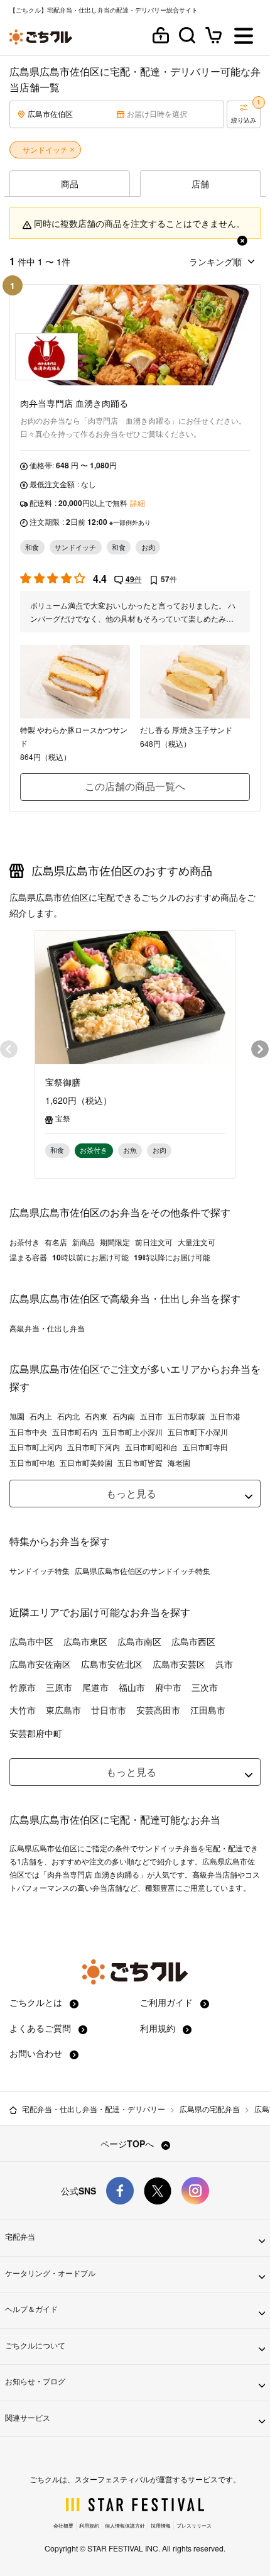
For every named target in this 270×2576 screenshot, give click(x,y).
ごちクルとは (37, 2002)
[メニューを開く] (244, 37)
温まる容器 (28, 1257)
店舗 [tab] (200, 184)
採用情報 (161, 2525)
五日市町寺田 (205, 1447)
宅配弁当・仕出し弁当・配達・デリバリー (94, 2109)
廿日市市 (109, 1710)
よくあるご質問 (41, 2028)
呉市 (224, 1664)
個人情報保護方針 (125, 2525)
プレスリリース (194, 2525)
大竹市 (23, 1710)
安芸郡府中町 (36, 1733)
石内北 (68, 1416)
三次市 (205, 1687)
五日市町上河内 (36, 1447)
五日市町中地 (32, 1463)
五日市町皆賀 (140, 1463)
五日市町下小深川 (198, 1432)
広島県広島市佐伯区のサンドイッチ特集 (143, 1571)
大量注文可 (197, 1242)
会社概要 (63, 2525)
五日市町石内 (75, 1432)
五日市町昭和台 (151, 1447)
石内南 (124, 1416)
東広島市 (63, 1710)
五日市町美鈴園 (86, 1463)
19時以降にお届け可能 (172, 1257)
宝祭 (63, 1118)
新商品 (84, 1242)
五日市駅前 (186, 1416)
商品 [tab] (70, 184)
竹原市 (23, 1687)
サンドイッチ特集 (40, 1571)
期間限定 (115, 1242)
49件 (134, 579)
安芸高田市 (158, 1710)
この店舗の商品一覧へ (135, 786)
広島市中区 (31, 1641)
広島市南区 (139, 1641)
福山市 (132, 1687)
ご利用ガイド (168, 2002)
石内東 (96, 1416)
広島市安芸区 (179, 1664)
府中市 (168, 1687)
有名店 (56, 1242)
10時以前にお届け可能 (90, 1257)
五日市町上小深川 (132, 1432)
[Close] (242, 238)
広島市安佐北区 (112, 1664)
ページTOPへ (128, 2144)
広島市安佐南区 (40, 1664)
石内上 (41, 1416)
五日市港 (225, 1416)
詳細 (138, 503)
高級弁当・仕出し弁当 (47, 1328)
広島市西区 (193, 1641)
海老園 (179, 1463)
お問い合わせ (37, 2053)
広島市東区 (85, 1641)
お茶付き (24, 1242)
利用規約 (159, 2028)
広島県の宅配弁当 (210, 2109)
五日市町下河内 (94, 1447)
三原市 (59, 1687)
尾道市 (95, 1687)
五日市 (151, 1416)
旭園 (17, 1416)
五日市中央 (28, 1432)
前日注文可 (154, 1242)
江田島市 (208, 1710)
